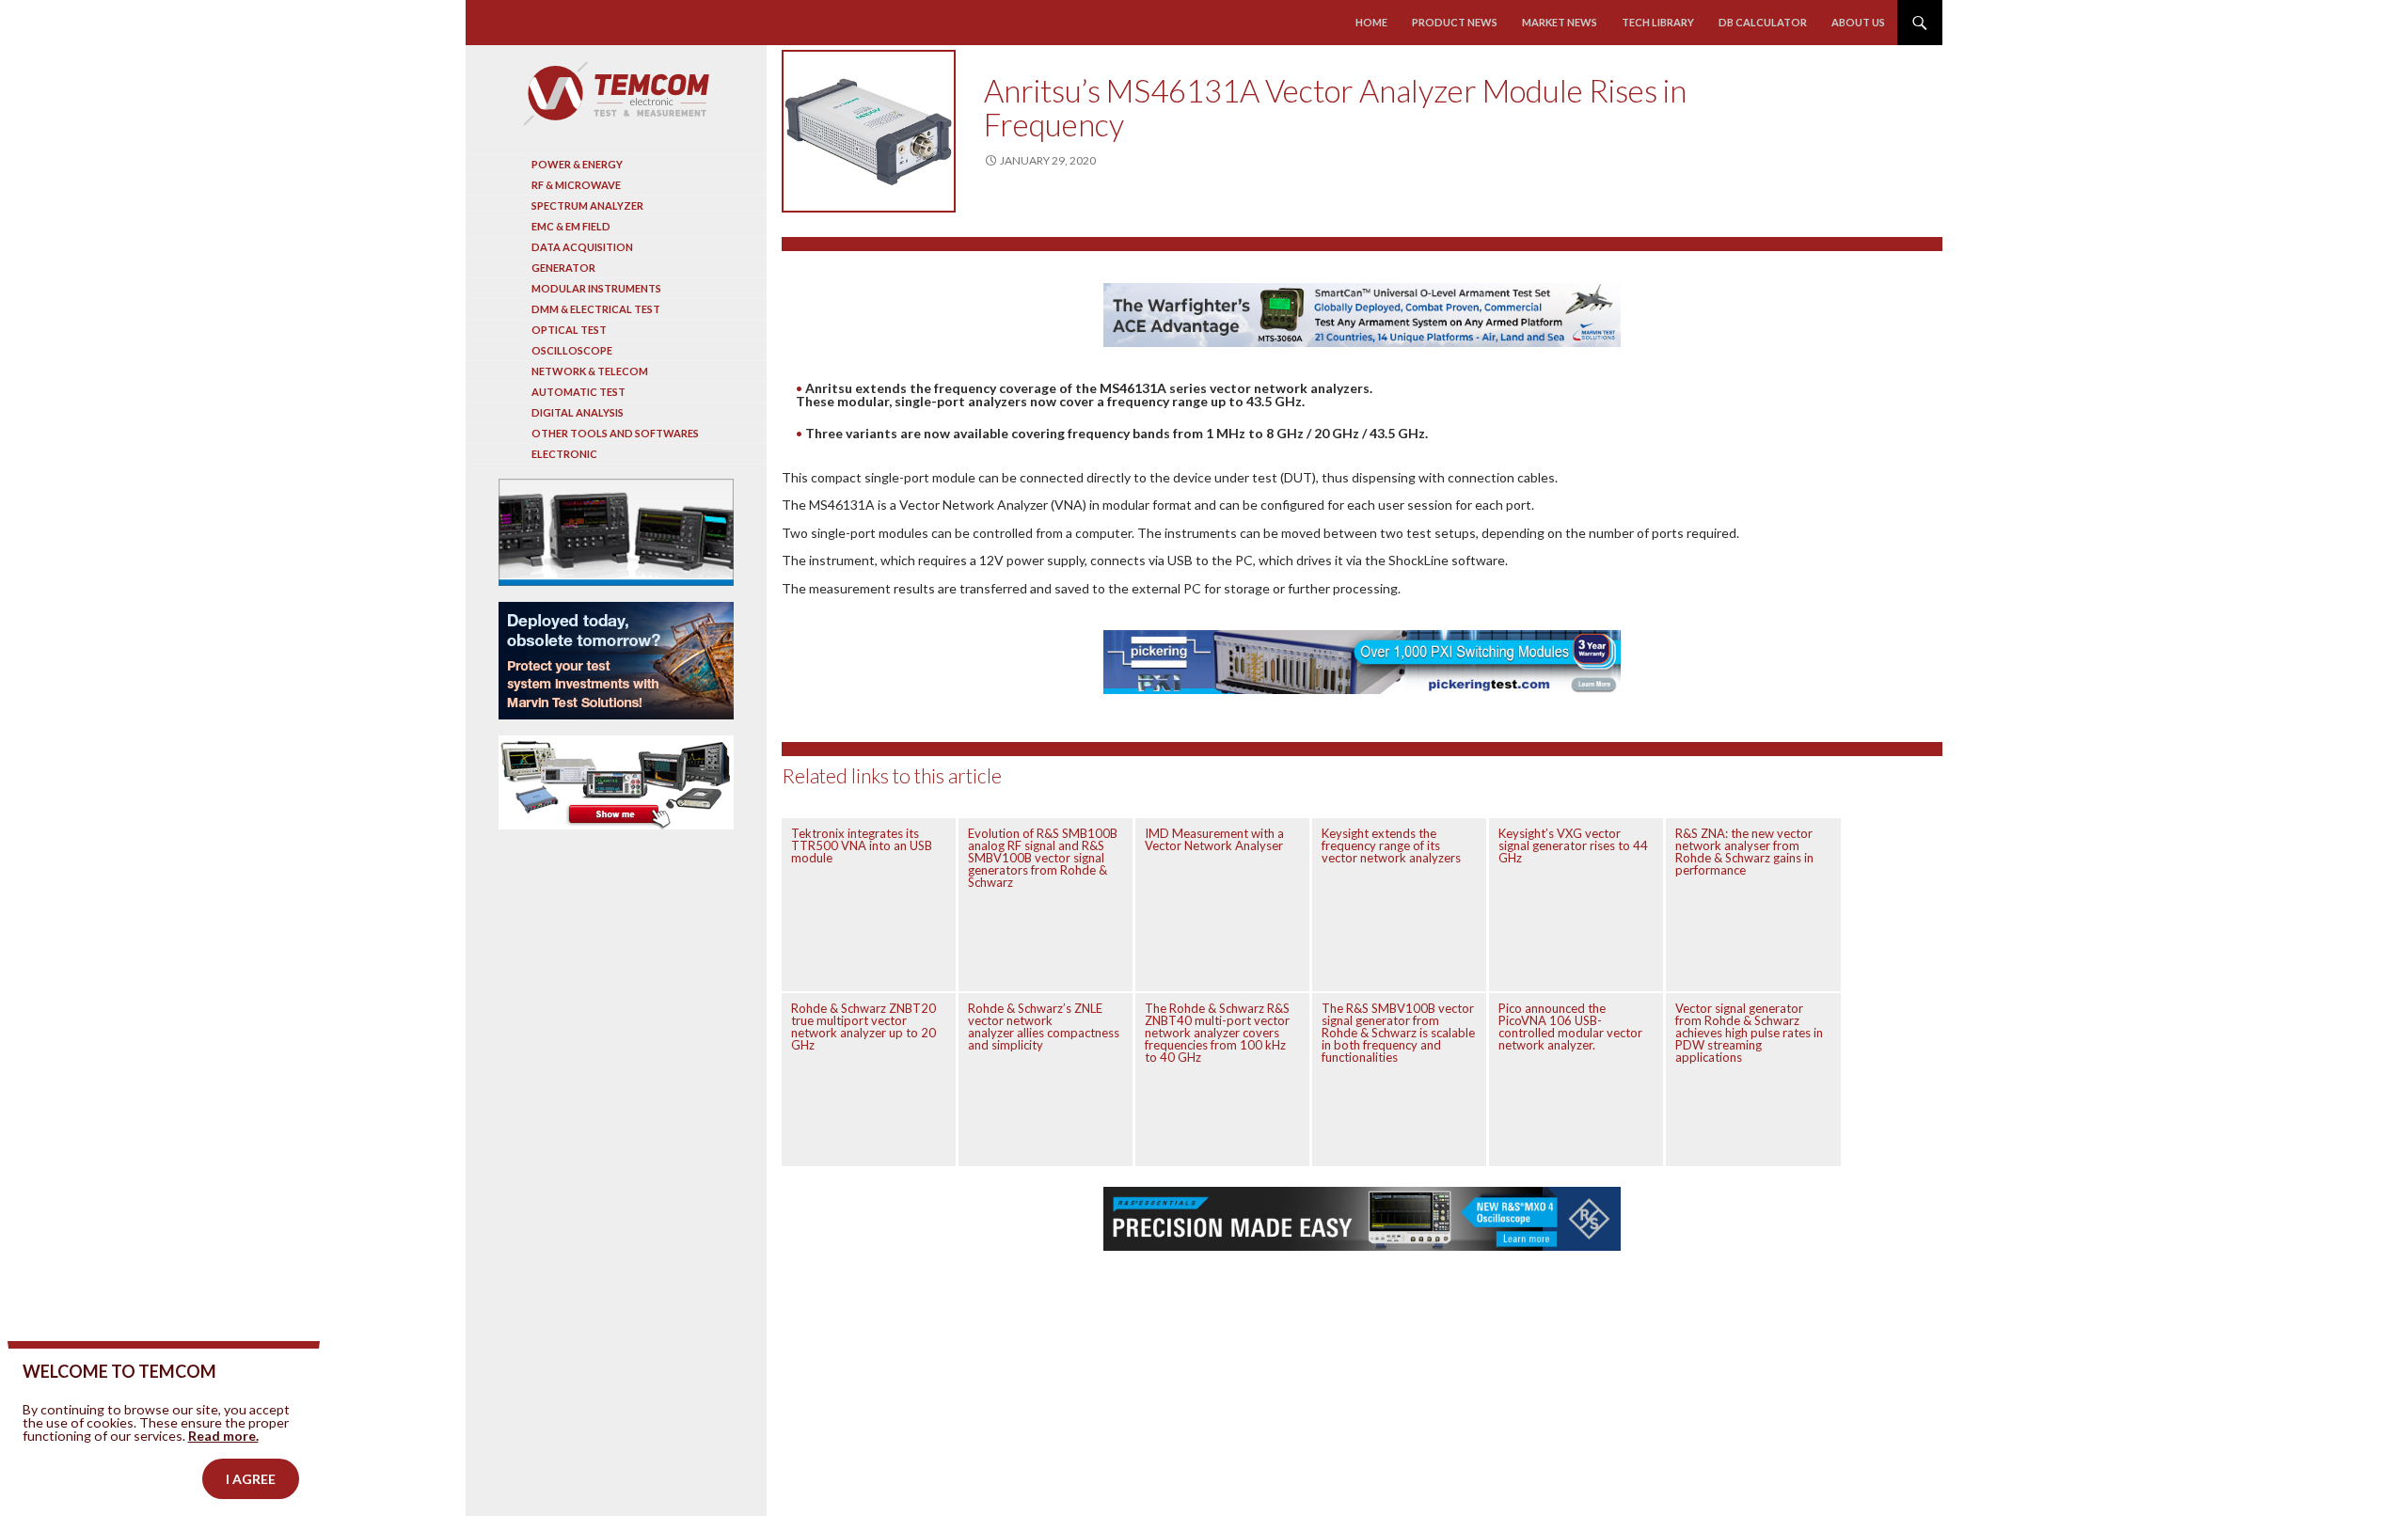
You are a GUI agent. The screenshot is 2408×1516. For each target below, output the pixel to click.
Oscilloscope (572, 350)
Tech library (1658, 22)
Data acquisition (582, 247)
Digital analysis (578, 412)
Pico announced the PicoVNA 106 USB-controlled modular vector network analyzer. (1570, 1026)
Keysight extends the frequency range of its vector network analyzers (1391, 845)
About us (1858, 22)
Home (1371, 22)
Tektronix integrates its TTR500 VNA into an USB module (862, 845)
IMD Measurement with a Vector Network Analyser (1214, 839)
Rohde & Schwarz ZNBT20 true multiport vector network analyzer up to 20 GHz (863, 1026)
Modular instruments (596, 288)
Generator (563, 268)
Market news (1560, 22)
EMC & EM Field (571, 226)
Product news (1455, 22)
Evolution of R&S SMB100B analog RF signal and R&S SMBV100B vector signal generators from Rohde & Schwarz (1043, 858)
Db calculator (1763, 22)
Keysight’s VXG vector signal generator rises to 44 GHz (1573, 845)
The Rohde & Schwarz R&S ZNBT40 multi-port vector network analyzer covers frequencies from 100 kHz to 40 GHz (1217, 1033)
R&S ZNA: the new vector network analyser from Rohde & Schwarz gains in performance (1744, 852)
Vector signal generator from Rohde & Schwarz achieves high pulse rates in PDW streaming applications (1749, 1033)
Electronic (564, 454)
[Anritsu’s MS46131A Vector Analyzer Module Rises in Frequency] (869, 131)
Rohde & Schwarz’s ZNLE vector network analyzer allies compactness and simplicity (1044, 1026)
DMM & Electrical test (596, 309)
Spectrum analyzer (587, 205)
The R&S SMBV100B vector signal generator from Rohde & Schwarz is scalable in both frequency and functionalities (1398, 1033)
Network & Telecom (590, 371)
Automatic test (578, 392)
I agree (251, 1479)
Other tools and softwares (615, 433)
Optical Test (569, 330)
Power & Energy (577, 164)
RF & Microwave (576, 185)
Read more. (223, 1436)
